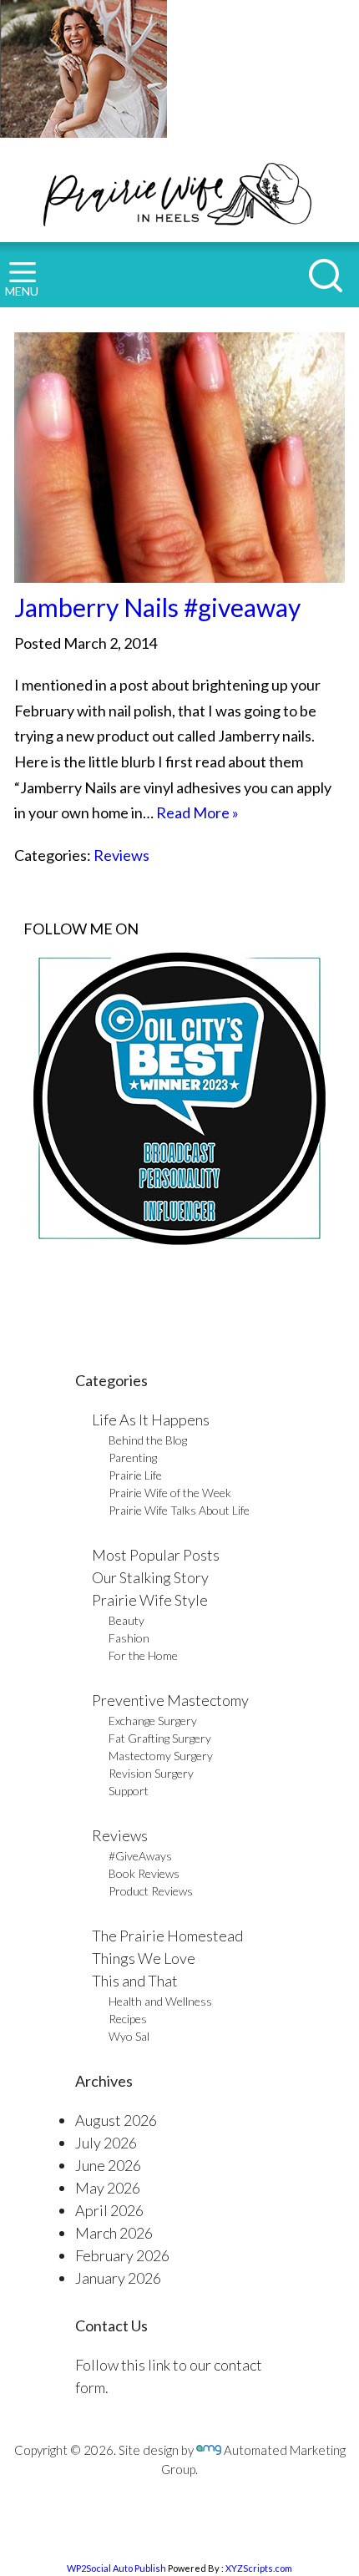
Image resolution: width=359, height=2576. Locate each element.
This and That (135, 1981)
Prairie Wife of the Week (170, 1493)
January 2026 (118, 2278)
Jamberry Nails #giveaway (157, 607)
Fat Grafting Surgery (160, 1738)
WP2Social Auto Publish (116, 2568)
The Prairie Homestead (167, 1936)
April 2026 (109, 2210)
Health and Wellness (160, 2001)
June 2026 (108, 2165)
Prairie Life (135, 1475)
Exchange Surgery (153, 1721)
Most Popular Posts (156, 1555)
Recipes (128, 2019)
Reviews (121, 855)
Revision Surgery (151, 1773)
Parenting (133, 1458)
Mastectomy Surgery (161, 1756)
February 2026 (122, 2255)
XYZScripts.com (259, 2568)
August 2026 (116, 2120)
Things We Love (144, 1958)
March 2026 (114, 2233)
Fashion (129, 1638)
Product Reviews (151, 1891)
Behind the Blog (148, 1440)
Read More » (197, 812)
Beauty (126, 1620)
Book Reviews (144, 1873)
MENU (22, 291)
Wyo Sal (129, 2036)
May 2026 (108, 2188)
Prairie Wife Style (150, 1600)
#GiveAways (140, 1856)
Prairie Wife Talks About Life (179, 1510)
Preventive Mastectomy (170, 1700)
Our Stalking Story (150, 1577)
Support (129, 1791)
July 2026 (106, 2143)
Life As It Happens (151, 1420)
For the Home (143, 1655)
